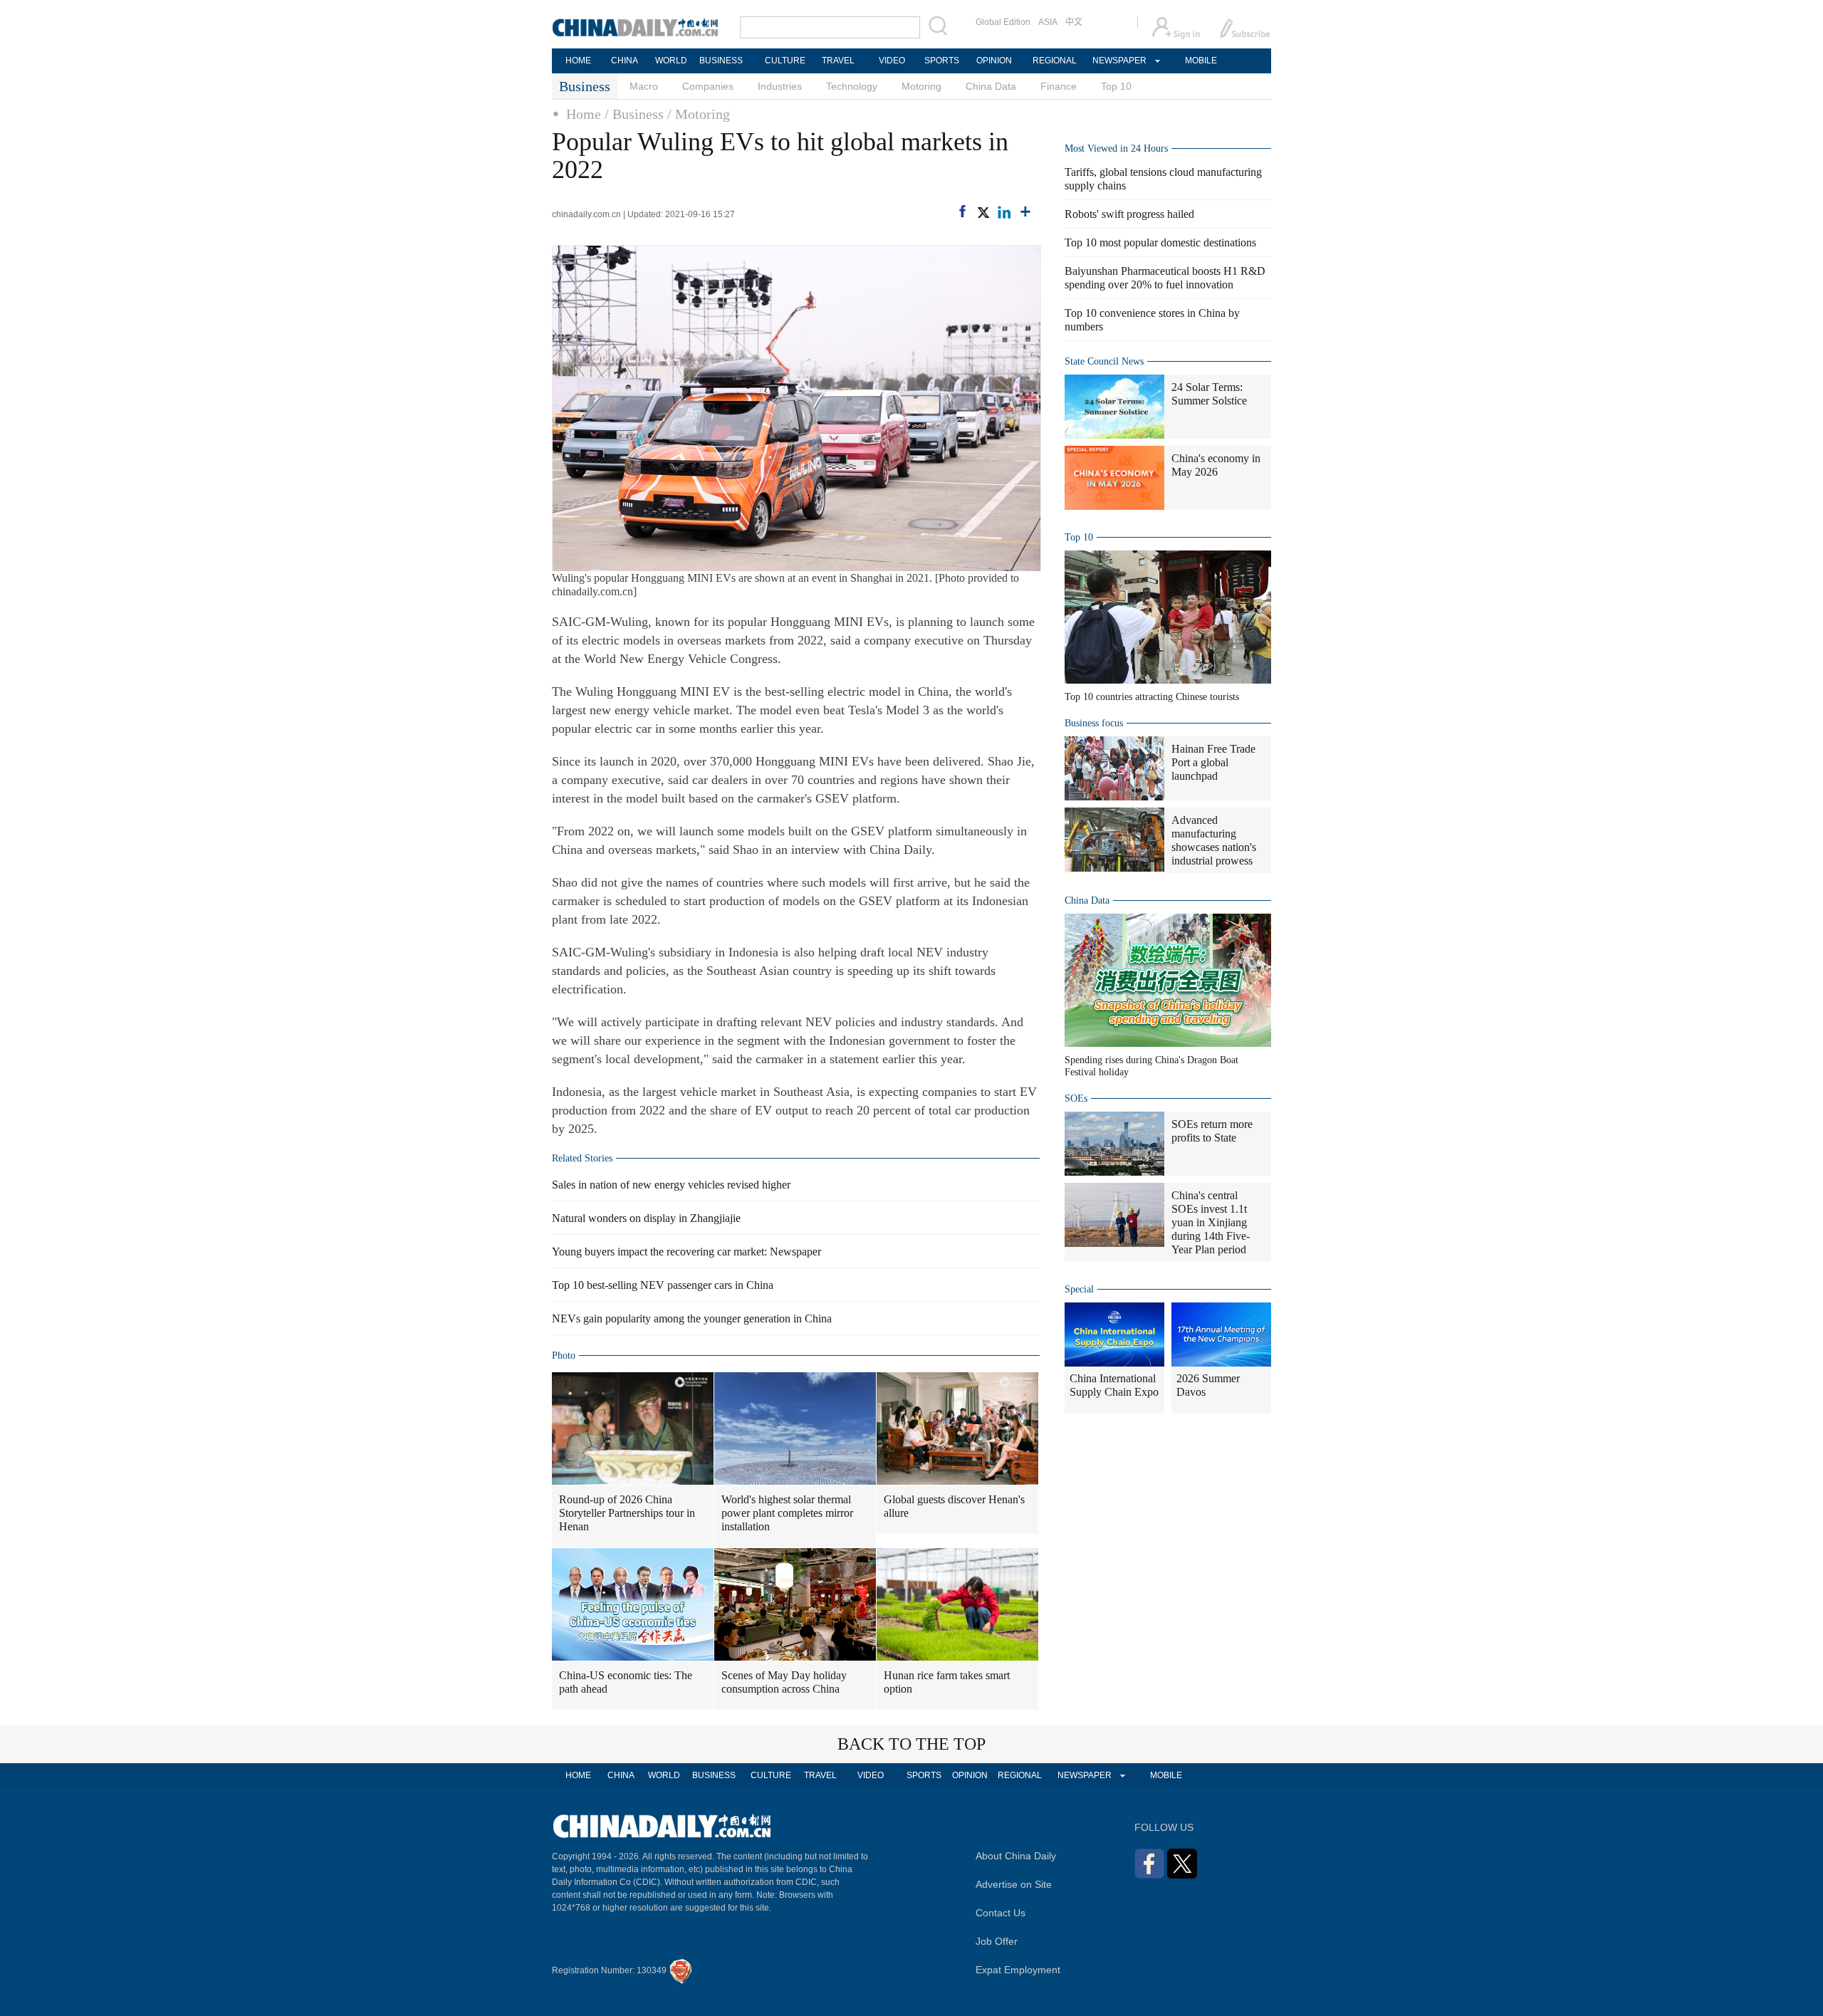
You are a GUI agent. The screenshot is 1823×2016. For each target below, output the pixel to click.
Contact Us (1001, 1913)
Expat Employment (1018, 1970)
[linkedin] (1004, 212)
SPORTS (942, 61)
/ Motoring (699, 114)
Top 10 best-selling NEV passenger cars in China (663, 1285)
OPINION (994, 61)
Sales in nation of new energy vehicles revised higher (671, 1185)
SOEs (1076, 1098)
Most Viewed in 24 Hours (1116, 148)
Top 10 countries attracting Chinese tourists (1152, 697)
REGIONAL (1055, 61)
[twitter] (983, 212)
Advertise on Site (1014, 1884)
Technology (852, 86)
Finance (1059, 86)
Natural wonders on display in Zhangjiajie (646, 1218)
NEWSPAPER (1119, 61)
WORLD (671, 61)
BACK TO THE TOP (911, 1744)
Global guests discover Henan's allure (954, 1506)
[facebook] (962, 211)
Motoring (921, 86)
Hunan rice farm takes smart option (947, 1682)
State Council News (1104, 361)
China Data (991, 86)
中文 (1074, 22)
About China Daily (1016, 1856)
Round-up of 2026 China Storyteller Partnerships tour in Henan (627, 1513)
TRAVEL (838, 61)
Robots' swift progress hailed (1129, 214)
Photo (564, 1356)
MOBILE (1201, 61)
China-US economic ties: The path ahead (626, 1682)
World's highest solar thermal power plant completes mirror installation (787, 1513)
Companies (708, 86)
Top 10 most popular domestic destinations (1160, 242)
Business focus (1094, 723)
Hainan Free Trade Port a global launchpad (1213, 762)
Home (584, 114)
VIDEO (892, 61)
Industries (780, 86)
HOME (578, 61)
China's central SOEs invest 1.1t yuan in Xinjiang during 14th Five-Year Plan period (1211, 1222)
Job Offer (997, 1941)
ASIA (1048, 22)
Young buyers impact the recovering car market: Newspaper (686, 1252)
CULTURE (785, 61)
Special (1079, 1289)
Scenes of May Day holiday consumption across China (784, 1682)
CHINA (625, 61)
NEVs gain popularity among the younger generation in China (692, 1318)
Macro (644, 86)
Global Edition (1003, 22)
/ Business (634, 114)
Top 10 (1116, 86)
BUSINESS (721, 61)
